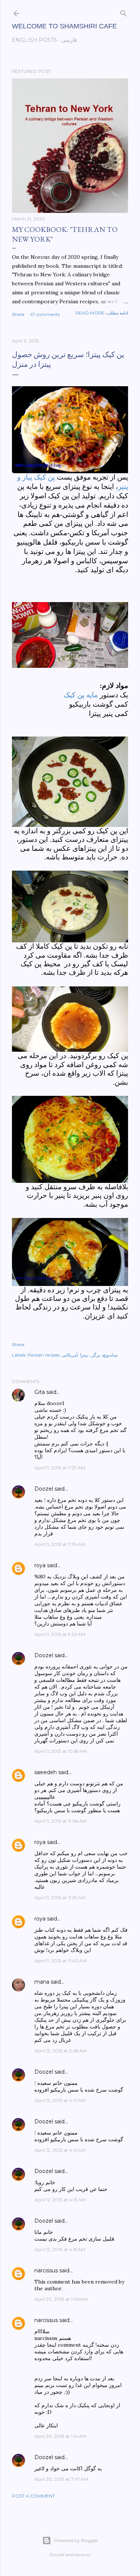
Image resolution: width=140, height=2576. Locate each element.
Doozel (44, 1489)
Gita (40, 1392)
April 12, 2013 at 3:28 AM (60, 2051)
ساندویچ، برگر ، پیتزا (99, 1355)
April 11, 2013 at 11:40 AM (60, 1961)
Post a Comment (33, 2496)
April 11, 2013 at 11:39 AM (60, 1898)
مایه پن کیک (81, 695)
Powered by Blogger (76, 2540)
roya (40, 1565)
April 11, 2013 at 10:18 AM (60, 1751)
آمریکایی (70, 1355)
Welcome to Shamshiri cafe (64, 26)
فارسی (69, 40)
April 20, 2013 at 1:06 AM (61, 2299)
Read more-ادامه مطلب (102, 313)
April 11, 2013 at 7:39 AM (60, 1544)
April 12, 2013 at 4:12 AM (60, 2100)
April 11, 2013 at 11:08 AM (60, 1821)
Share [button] (18, 314)
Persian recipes (43, 1355)
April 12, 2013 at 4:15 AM (60, 2249)
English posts (35, 40)
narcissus (46, 2270)
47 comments (45, 314)
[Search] (124, 12)
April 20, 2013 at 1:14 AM (60, 2436)
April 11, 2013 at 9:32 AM (60, 1634)
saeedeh (46, 1772)
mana (42, 1982)
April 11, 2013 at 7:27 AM (60, 1468)
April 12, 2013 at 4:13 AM (60, 2200)
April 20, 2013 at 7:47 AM (61, 2479)
